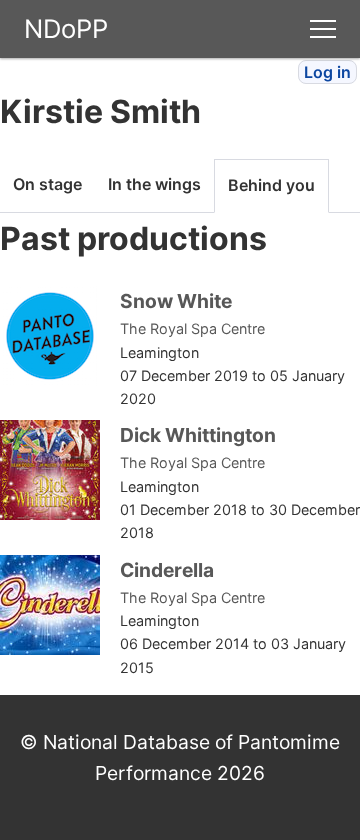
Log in (327, 72)
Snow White (176, 301)
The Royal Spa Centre (192, 328)
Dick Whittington (198, 435)
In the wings (154, 184)
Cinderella (167, 570)
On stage (47, 184)
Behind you (271, 185)
